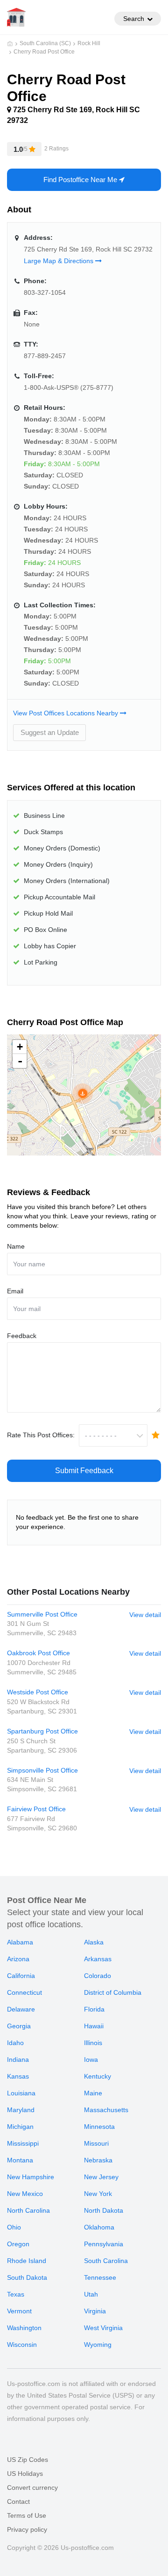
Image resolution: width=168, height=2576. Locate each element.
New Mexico (25, 2194)
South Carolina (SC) (45, 43)
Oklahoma (99, 2227)
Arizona (18, 1959)
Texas (16, 2294)
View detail (145, 1615)
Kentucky (98, 2076)
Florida (94, 2009)
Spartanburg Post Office (42, 1731)
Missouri (96, 2143)
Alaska (94, 1942)
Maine (93, 2093)
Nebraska (98, 2160)
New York (98, 2194)
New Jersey (101, 2177)
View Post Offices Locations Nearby (66, 713)
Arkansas (98, 1959)
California (21, 1976)
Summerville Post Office (42, 1614)
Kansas (18, 2076)
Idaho (15, 2043)
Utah (91, 2294)
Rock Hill (89, 43)
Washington (24, 2328)
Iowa (91, 2059)
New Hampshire (31, 2177)
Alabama (20, 1942)
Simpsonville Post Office (42, 1770)
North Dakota (104, 2210)
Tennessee (100, 2277)
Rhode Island (27, 2261)
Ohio (14, 2227)
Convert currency (32, 2488)
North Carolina (28, 2210)
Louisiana (21, 2093)
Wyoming (98, 2345)
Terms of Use (27, 2515)
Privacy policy (27, 2529)
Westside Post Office (38, 1692)
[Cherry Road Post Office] (83, 1094)
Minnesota (99, 2127)
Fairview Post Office (36, 1809)
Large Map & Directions (59, 261)
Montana (20, 2160)
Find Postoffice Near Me (81, 180)
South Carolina (106, 2261)
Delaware (21, 2009)
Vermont (19, 2311)
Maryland (21, 2110)
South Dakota (27, 2277)
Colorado (98, 1976)
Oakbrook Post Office (38, 1653)
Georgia (19, 2026)
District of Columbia (113, 1992)
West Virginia (103, 2328)
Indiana (18, 2059)
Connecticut (24, 1992)
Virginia (95, 2311)
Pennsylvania (104, 2244)
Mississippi (23, 2143)
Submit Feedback (84, 1471)
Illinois (93, 2043)
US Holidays (25, 2474)
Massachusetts (106, 2110)
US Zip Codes (28, 2460)
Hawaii (94, 2026)
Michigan (20, 2127)
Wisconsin (22, 2345)
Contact (18, 2501)
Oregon (18, 2244)
